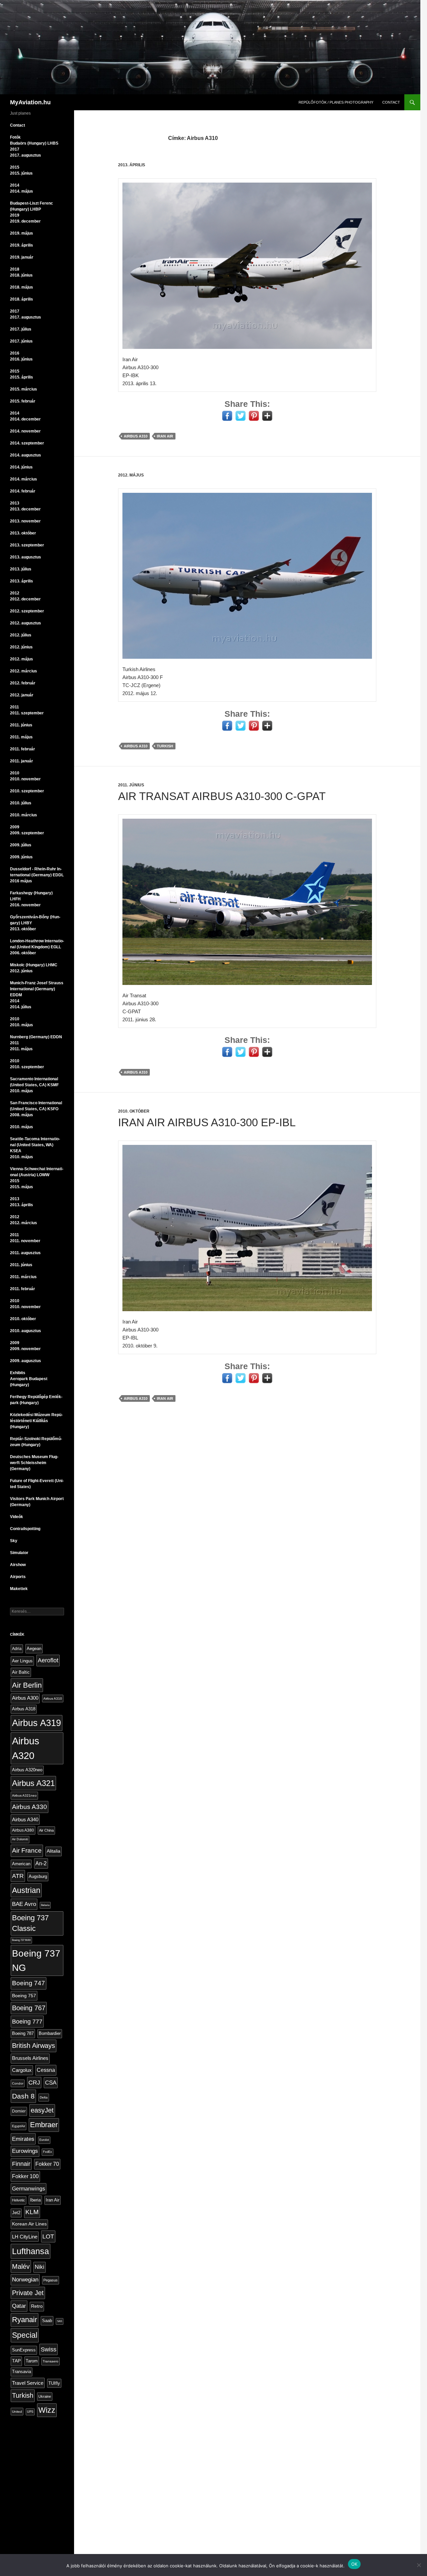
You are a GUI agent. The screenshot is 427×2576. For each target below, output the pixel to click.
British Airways (34, 2046)
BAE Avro (24, 1904)
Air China (46, 1830)
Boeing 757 (24, 1996)
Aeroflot (48, 1660)
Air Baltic (21, 1672)
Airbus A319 (37, 1723)
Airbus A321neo (24, 1795)
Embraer (44, 2125)
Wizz (47, 2410)
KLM (32, 2212)
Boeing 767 (29, 2008)
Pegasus (51, 2280)
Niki (40, 2267)
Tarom (32, 2361)
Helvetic (19, 2200)
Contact (391, 102)
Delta (44, 2097)
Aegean (34, 1649)
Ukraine (45, 2396)
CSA (51, 2083)
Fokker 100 (25, 2176)
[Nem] (419, 2565)
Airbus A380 (23, 1830)
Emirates (23, 2139)
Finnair (21, 2164)
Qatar (19, 2306)
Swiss (49, 2349)
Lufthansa (31, 2251)
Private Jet (28, 2293)
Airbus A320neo (27, 1770)
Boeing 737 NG (36, 1960)
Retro (37, 2306)
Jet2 (16, 2213)
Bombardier (50, 2034)
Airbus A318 (24, 1709)
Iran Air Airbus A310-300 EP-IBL (207, 1122)
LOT (48, 2236)
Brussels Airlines (30, 2058)
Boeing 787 (23, 2033)
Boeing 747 (29, 1983)
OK (354, 2564)
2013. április (132, 165)
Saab (47, 2321)
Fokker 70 (47, 2164)
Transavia (22, 2372)
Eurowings (25, 2151)
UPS (30, 2412)
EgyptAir (19, 2126)
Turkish (165, 746)
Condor (18, 2083)
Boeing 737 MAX (21, 1940)
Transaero (51, 2361)
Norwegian (25, 2280)
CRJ (34, 2083)
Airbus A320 (26, 1748)
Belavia (45, 1905)
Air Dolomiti (20, 1839)
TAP (16, 2361)
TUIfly (54, 2383)
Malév (21, 2266)
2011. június (131, 785)
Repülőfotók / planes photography (336, 102)
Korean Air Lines (29, 2224)
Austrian (26, 1890)
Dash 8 (23, 2096)
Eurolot (44, 2140)
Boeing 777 (27, 2021)
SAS (60, 2321)
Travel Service (28, 2383)
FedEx (48, 2152)
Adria (17, 1649)
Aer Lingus (22, 1661)
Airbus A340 (25, 1819)
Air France (27, 1850)
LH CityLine (25, 2237)
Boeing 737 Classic (30, 1923)
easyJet (42, 2110)
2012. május (131, 475)
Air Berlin (27, 1685)
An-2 (41, 1863)
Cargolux (22, 2070)
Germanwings (29, 2188)
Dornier (19, 2111)
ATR (18, 1876)
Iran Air (165, 436)
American (21, 1864)
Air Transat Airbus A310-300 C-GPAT (222, 796)
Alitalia (54, 1851)
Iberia (35, 2200)
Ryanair (25, 2320)
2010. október (134, 1111)
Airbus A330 (30, 1807)
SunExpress (24, 2350)
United (17, 2412)
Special (25, 2335)
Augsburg (38, 1877)
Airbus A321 (33, 1783)
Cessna (46, 2070)
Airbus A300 (25, 1698)
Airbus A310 (136, 436)
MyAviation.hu (30, 102)
